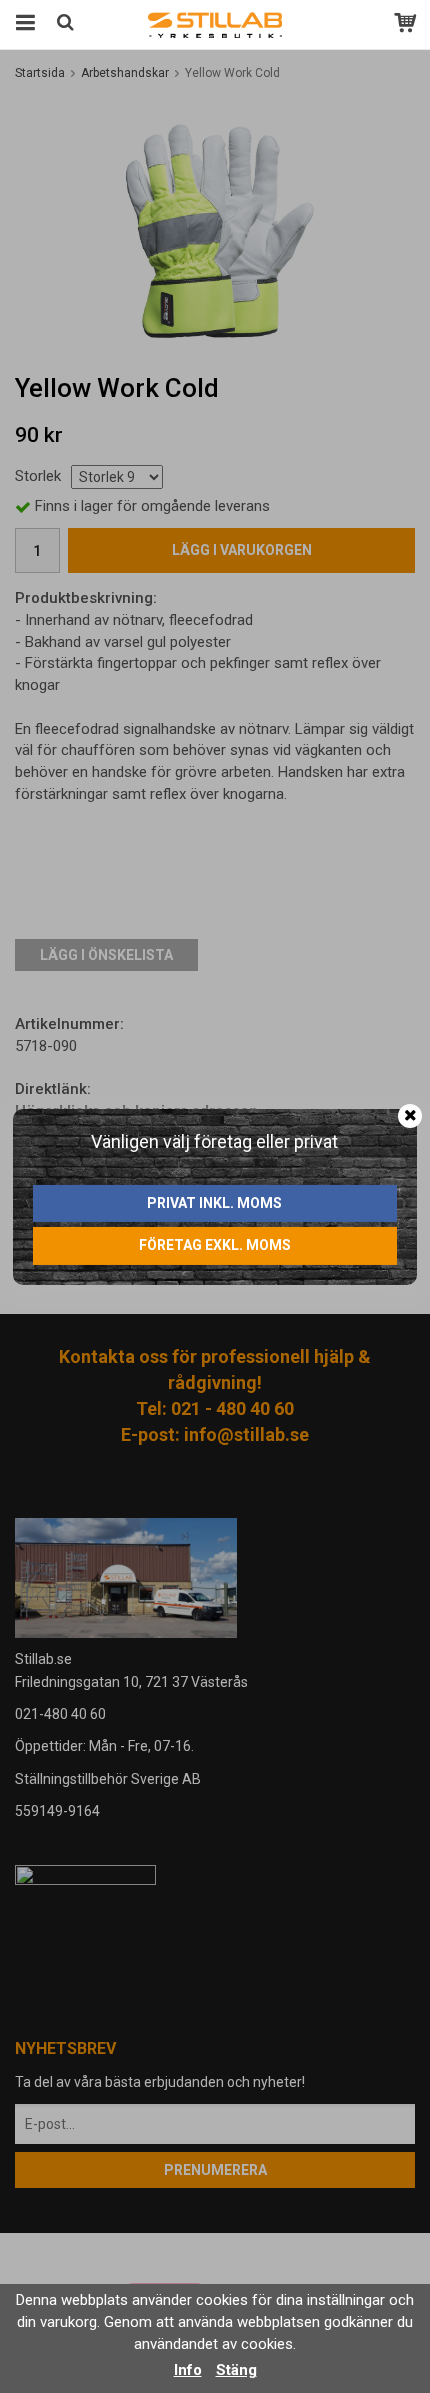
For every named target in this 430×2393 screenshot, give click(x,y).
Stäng (236, 2370)
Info (188, 2370)
